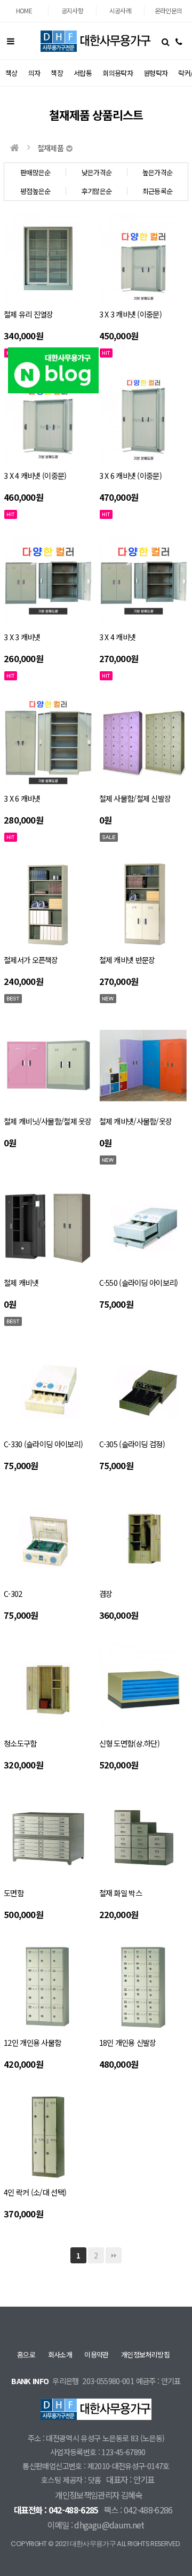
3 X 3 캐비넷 (22, 637)
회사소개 (60, 2354)
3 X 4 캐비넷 (118, 637)
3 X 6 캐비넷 (22, 798)
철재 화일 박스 (121, 1893)
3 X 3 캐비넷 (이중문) (130, 314)
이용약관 (96, 2354)
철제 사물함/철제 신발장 (135, 798)
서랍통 (83, 73)
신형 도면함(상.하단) (129, 1743)
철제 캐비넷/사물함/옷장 (136, 1121)
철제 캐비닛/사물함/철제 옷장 (48, 1121)
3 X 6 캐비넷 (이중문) (130, 475)
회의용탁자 (118, 73)
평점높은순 (35, 191)
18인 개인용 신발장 (128, 2042)
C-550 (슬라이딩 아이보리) (139, 1282)
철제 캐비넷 (21, 1282)
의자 (34, 73)
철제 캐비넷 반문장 (127, 960)
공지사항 (72, 10)
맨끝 (114, 2255)
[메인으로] (14, 148)
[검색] (165, 41)
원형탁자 (155, 73)
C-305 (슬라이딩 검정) (132, 1444)
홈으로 (26, 2354)
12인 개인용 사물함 (32, 2042)
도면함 (14, 1893)
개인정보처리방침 (145, 2354)
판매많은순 (35, 172)
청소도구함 (20, 1743)
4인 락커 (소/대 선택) (35, 2192)
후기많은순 (97, 191)
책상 (11, 73)
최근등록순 (158, 191)
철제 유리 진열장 (29, 314)
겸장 (106, 1593)
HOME (24, 10)
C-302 (13, 1593)
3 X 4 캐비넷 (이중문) (35, 475)
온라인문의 (169, 10)
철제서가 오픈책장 (31, 960)
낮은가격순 (97, 172)
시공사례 (120, 10)
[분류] (11, 41)
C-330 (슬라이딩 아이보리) (43, 1444)
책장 (57, 73)
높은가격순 (158, 172)
